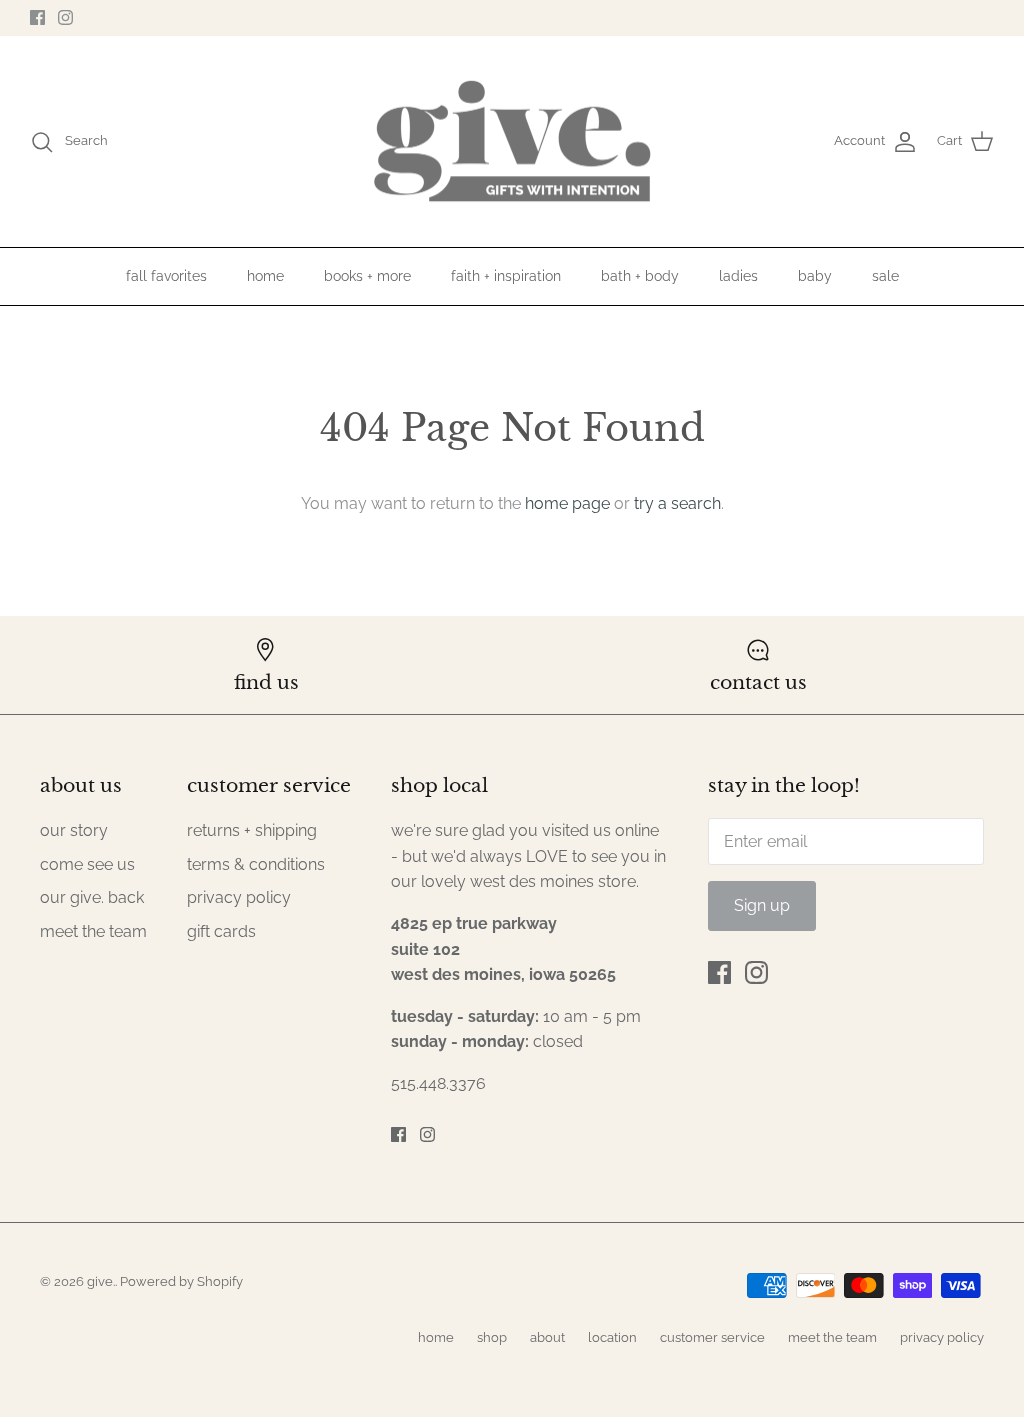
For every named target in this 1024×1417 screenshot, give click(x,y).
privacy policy (239, 897)
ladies (738, 276)
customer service (712, 1337)
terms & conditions (256, 864)
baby (815, 276)
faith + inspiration (506, 276)
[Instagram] (65, 17)
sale (885, 276)
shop (492, 1337)
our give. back (92, 897)
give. (101, 1281)
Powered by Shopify (181, 1281)
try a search (677, 503)
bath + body (640, 276)
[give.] (512, 142)
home (265, 276)
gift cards (221, 931)
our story (74, 830)
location (612, 1337)
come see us (87, 864)
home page (567, 503)
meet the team (93, 931)
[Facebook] (37, 17)
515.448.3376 (438, 1083)
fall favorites (166, 276)
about (547, 1337)
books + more (367, 276)
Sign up (762, 905)
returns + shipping (252, 830)
